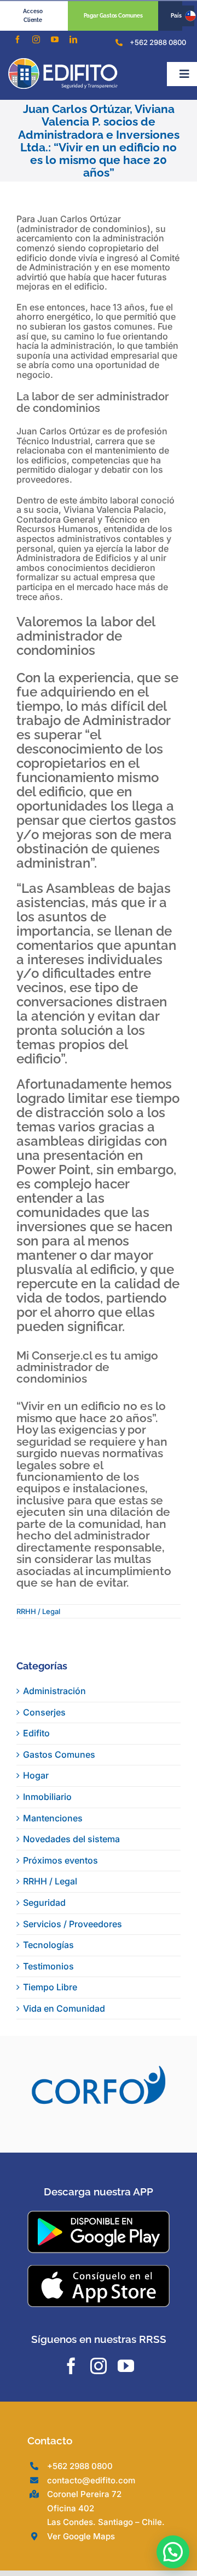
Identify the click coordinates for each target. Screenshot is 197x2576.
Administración (54, 1691)
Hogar (36, 1775)
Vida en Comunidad (64, 2008)
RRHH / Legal (38, 1611)
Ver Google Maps (81, 2565)
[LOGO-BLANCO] (63, 63)
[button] (173, 2552)
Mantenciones (53, 1818)
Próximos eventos (60, 1860)
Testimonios (48, 1966)
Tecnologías (48, 1945)
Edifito (36, 1733)
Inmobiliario (47, 1797)
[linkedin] (73, 39)
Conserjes (44, 1712)
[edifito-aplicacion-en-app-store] (99, 2297)
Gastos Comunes (59, 1754)
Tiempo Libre (50, 1987)
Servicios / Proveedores (73, 1924)
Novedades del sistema (71, 1839)
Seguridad (44, 1903)
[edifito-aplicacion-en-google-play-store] (99, 2244)
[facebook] (18, 39)
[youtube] (55, 39)
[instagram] (36, 39)
